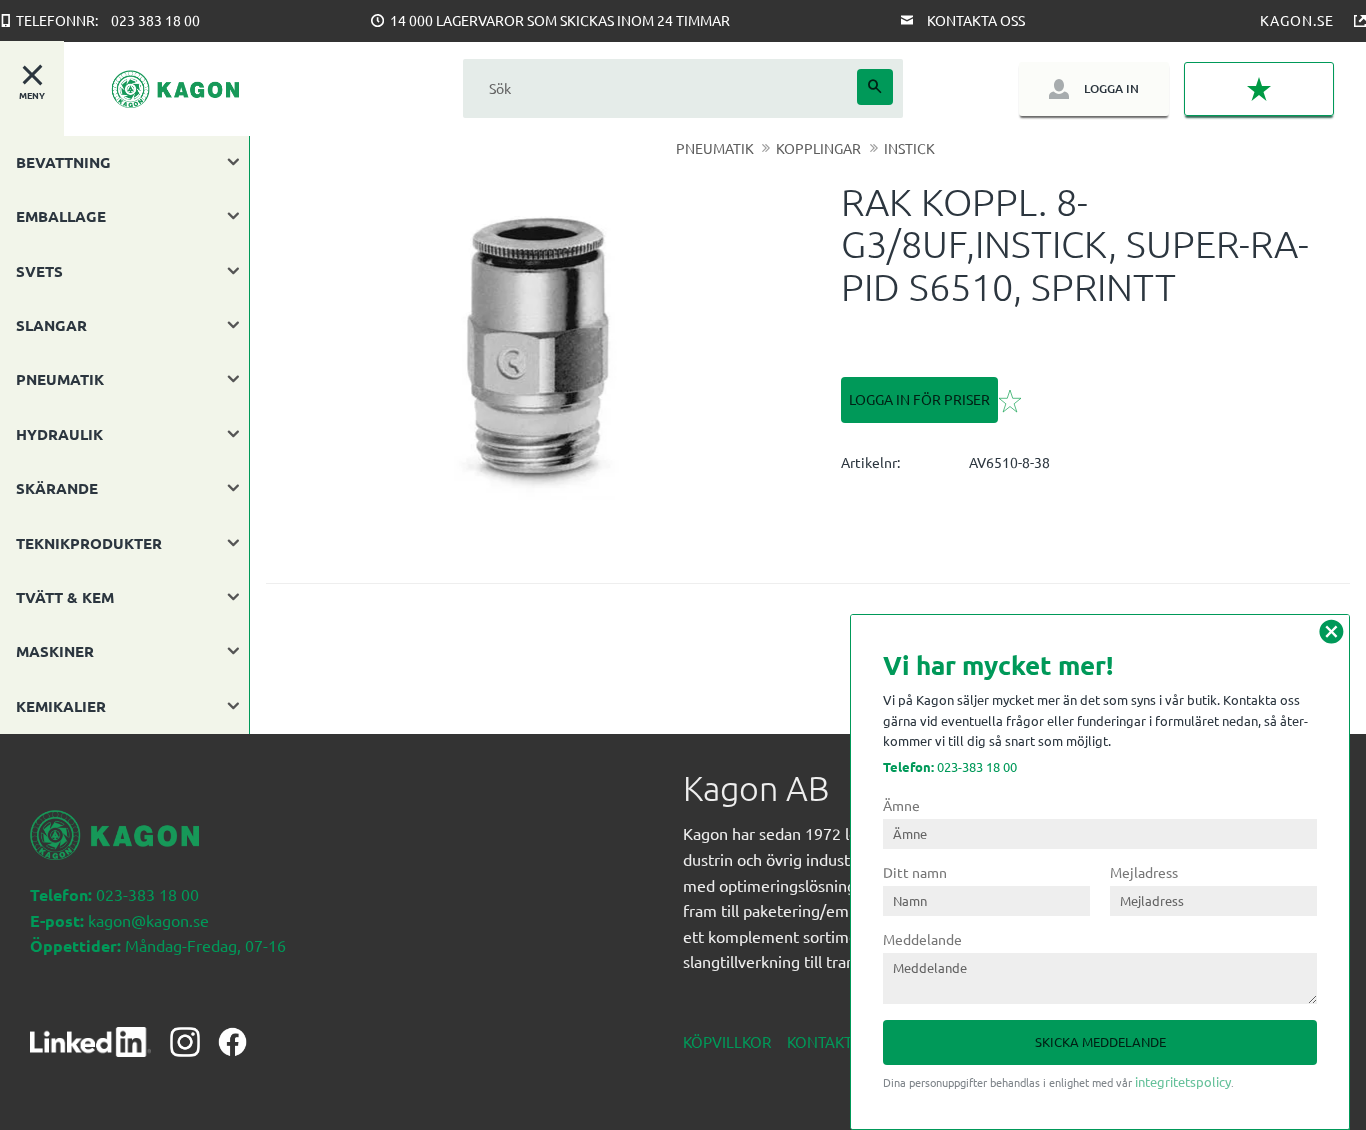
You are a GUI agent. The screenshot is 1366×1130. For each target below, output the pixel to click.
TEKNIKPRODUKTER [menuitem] (89, 543)
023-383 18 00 (950, 766)
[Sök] (875, 87)
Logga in (1111, 88)
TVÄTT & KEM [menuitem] (65, 597)
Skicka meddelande (1100, 1041)
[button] (1259, 89)
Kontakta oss (976, 20)
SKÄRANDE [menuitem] (57, 488)
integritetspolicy (1183, 1081)
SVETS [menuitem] (39, 271)
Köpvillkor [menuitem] (727, 1041)
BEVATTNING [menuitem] (63, 162)
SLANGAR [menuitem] (51, 325)
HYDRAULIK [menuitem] (59, 434)
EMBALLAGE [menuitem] (61, 216)
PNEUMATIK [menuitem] (60, 379)
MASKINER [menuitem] (55, 651)
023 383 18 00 (155, 20)
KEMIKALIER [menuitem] (61, 706)
